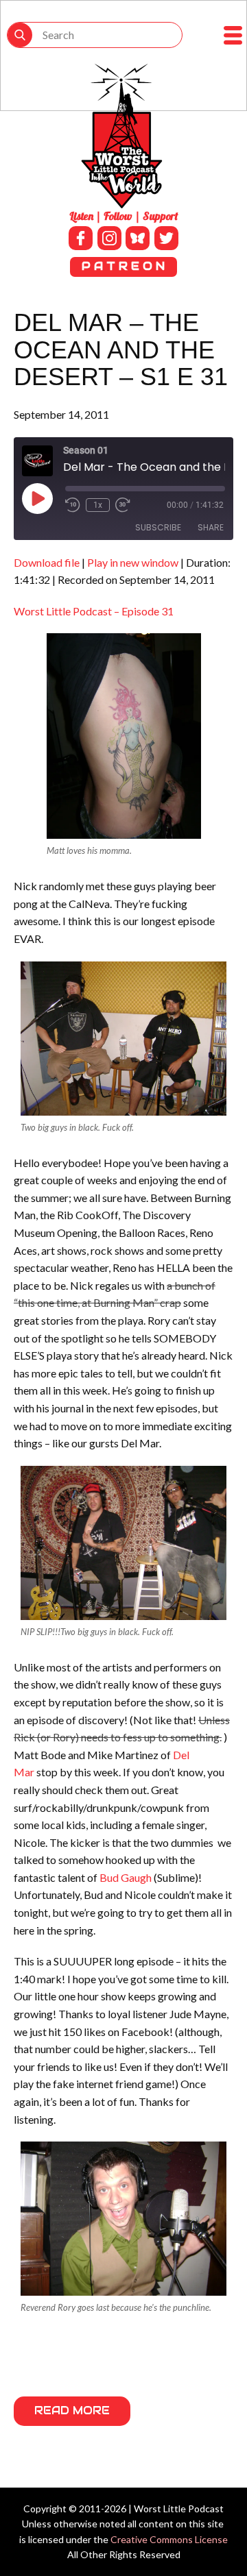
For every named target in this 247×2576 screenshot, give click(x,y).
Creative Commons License (169, 2539)
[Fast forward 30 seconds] (123, 505)
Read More (72, 2411)
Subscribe (158, 527)
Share (211, 527)
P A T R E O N (123, 266)
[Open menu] (233, 35)
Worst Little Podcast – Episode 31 (94, 611)
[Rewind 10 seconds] (73, 505)
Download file (47, 562)
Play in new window (133, 562)
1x (98, 505)
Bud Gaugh (126, 1877)
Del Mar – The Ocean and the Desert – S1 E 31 (121, 349)
